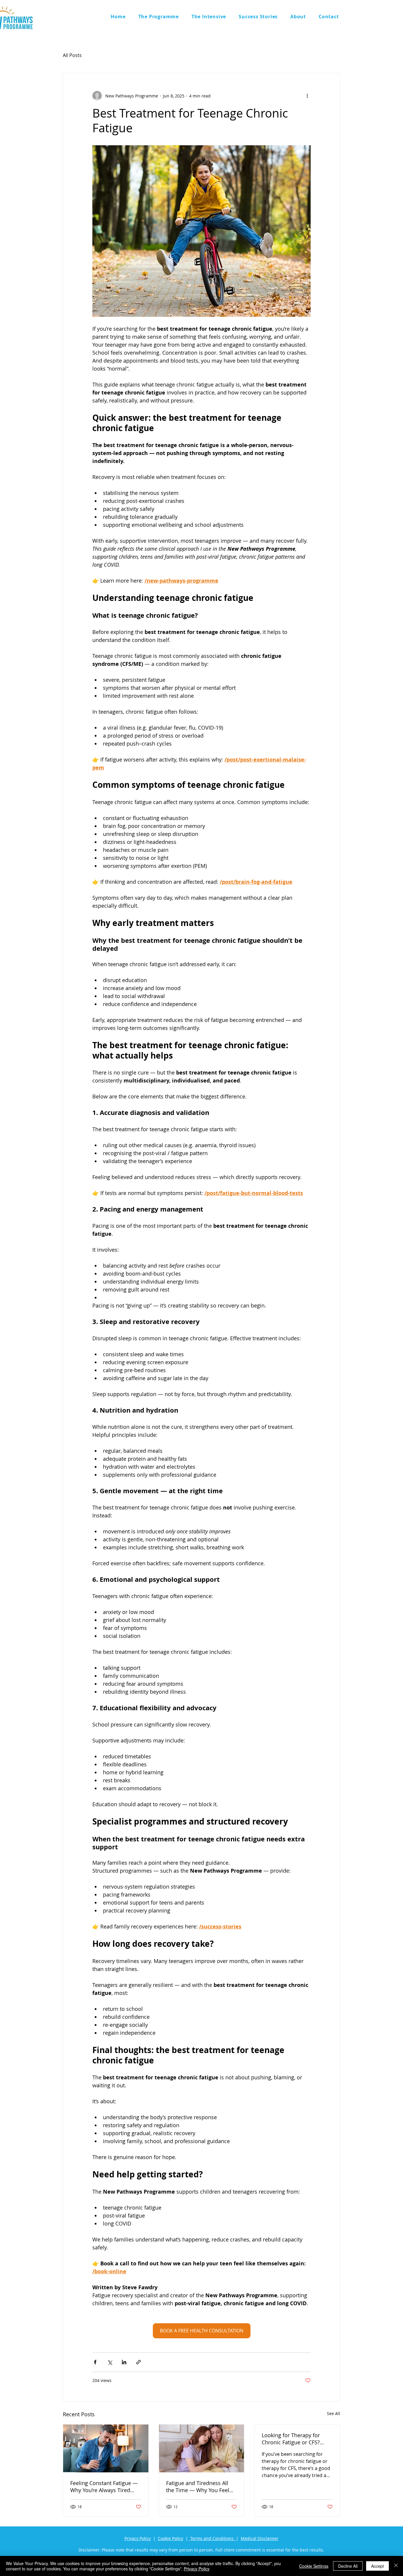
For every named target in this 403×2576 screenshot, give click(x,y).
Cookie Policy (171, 2538)
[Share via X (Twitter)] (110, 2362)
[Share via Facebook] (95, 2362)
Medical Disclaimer (260, 2538)
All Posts (72, 55)
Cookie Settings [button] (314, 2566)
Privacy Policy (138, 2538)
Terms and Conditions (213, 2538)
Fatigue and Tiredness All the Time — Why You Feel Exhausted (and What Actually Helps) (198, 2487)
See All (334, 2413)
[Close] (396, 2566)
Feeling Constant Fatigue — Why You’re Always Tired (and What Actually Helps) (104, 2487)
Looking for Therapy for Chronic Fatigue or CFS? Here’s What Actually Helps (295, 2439)
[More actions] (307, 96)
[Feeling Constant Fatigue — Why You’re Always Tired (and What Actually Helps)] (106, 2448)
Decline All (348, 2566)
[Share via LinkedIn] (124, 2362)
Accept (377, 2566)
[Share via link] (139, 2362)
